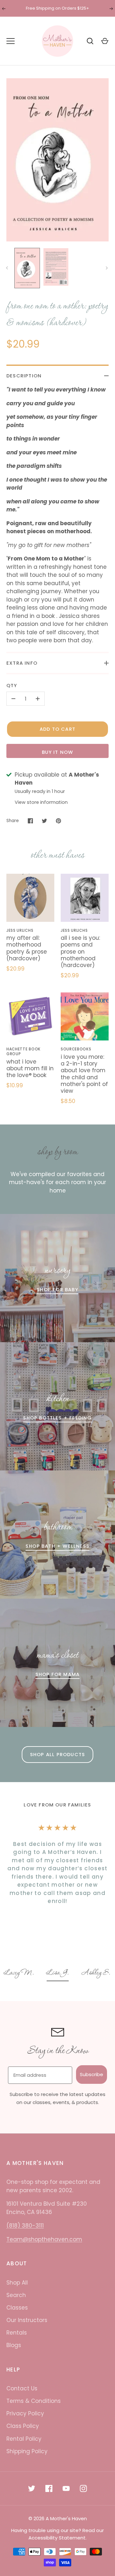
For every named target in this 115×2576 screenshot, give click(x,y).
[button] (19, 1974)
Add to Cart (57, 729)
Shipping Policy (27, 2451)
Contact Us (22, 2388)
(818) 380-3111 (25, 2226)
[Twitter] (32, 2488)
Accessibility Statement (57, 2538)
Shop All (17, 2283)
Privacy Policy (25, 2413)
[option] (19, 1974)
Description (24, 376)
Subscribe (92, 2074)
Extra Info (22, 663)
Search (16, 2295)
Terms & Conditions (34, 2401)
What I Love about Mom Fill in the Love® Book (30, 1069)
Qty (12, 685)
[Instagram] (83, 2488)
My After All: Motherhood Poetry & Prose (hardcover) (27, 948)
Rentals (17, 2333)
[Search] (90, 41)
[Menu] (11, 41)
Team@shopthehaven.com (44, 2239)
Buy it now (58, 752)
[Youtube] (66, 2488)
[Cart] (105, 41)
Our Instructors (27, 2320)
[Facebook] (49, 2488)
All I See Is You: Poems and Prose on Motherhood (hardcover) (80, 951)
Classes (17, 2308)
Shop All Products (57, 1754)
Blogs (14, 2345)
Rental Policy (24, 2439)
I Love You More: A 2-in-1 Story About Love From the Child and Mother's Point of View (84, 1074)
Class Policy (23, 2426)
